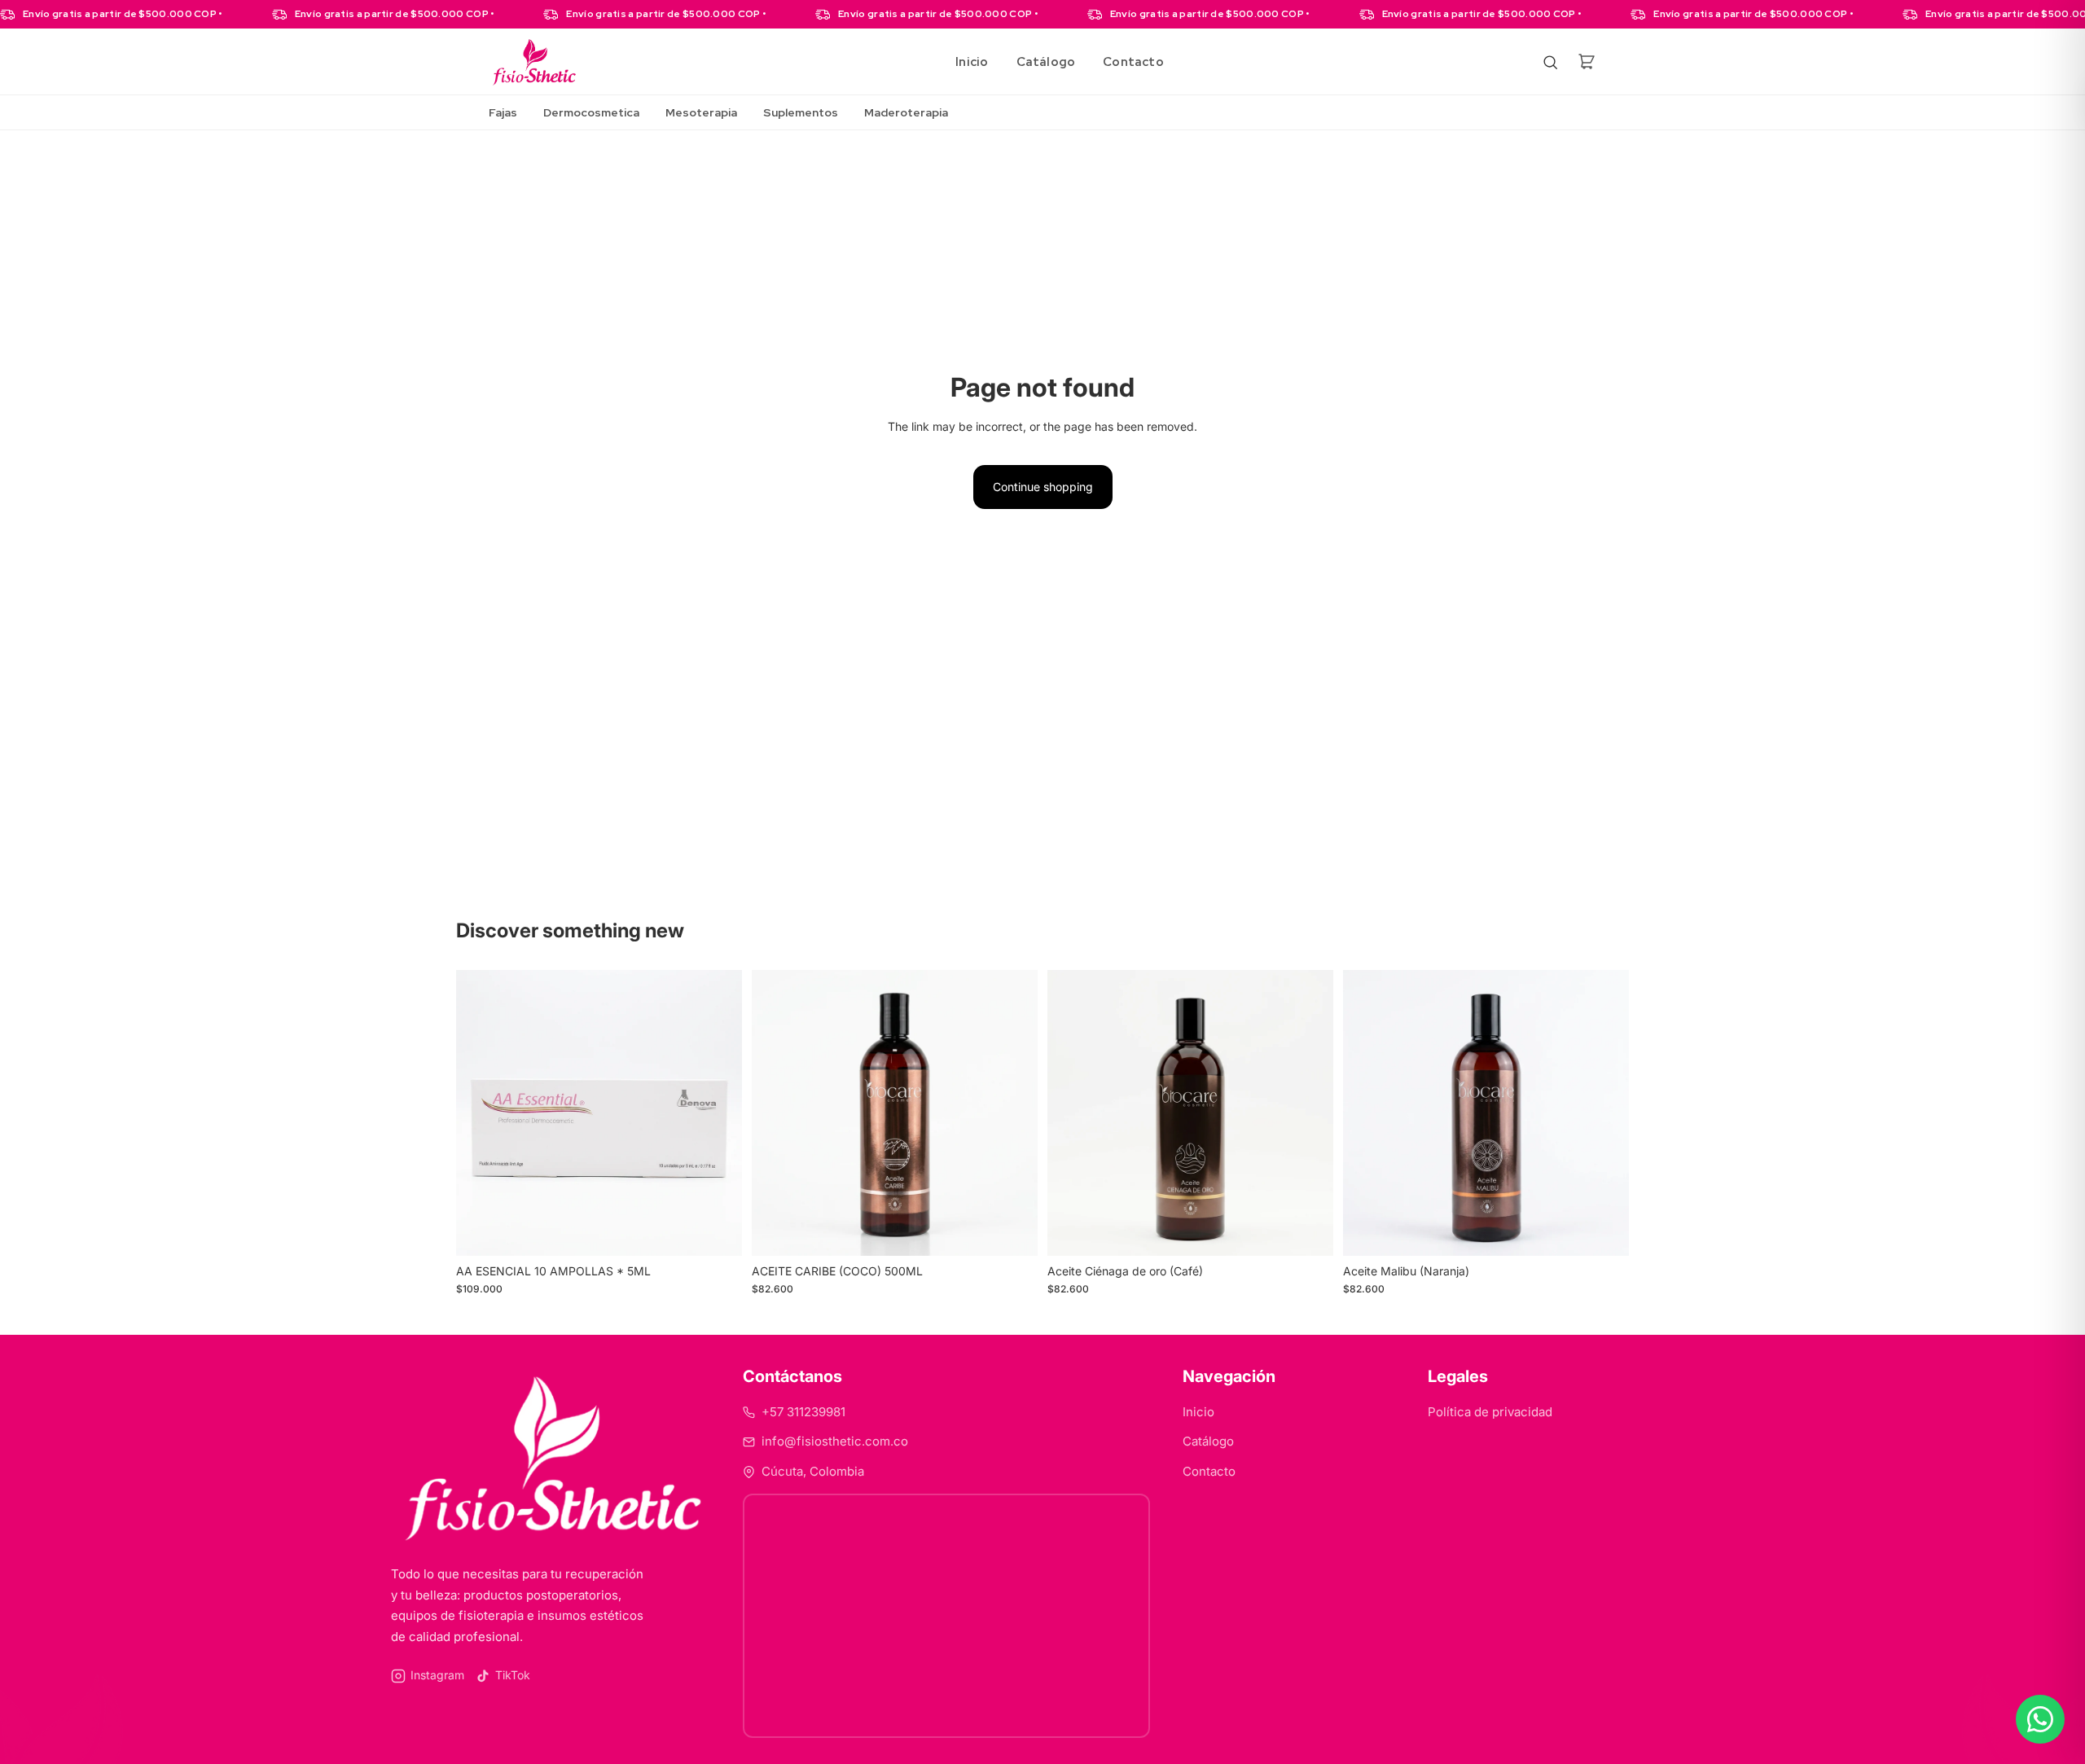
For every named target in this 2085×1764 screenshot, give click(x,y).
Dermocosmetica (591, 112)
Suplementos (801, 112)
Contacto (1133, 62)
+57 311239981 (803, 1412)
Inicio (972, 62)
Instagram (437, 1675)
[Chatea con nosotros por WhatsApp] (2040, 1719)
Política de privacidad (1490, 1412)
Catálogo (1046, 62)
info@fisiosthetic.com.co (835, 1441)
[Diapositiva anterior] (481, 1113)
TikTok (513, 1675)
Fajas (503, 112)
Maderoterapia (906, 112)
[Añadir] (717, 1231)
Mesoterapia (701, 112)
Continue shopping (1043, 487)
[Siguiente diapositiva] (718, 1113)
